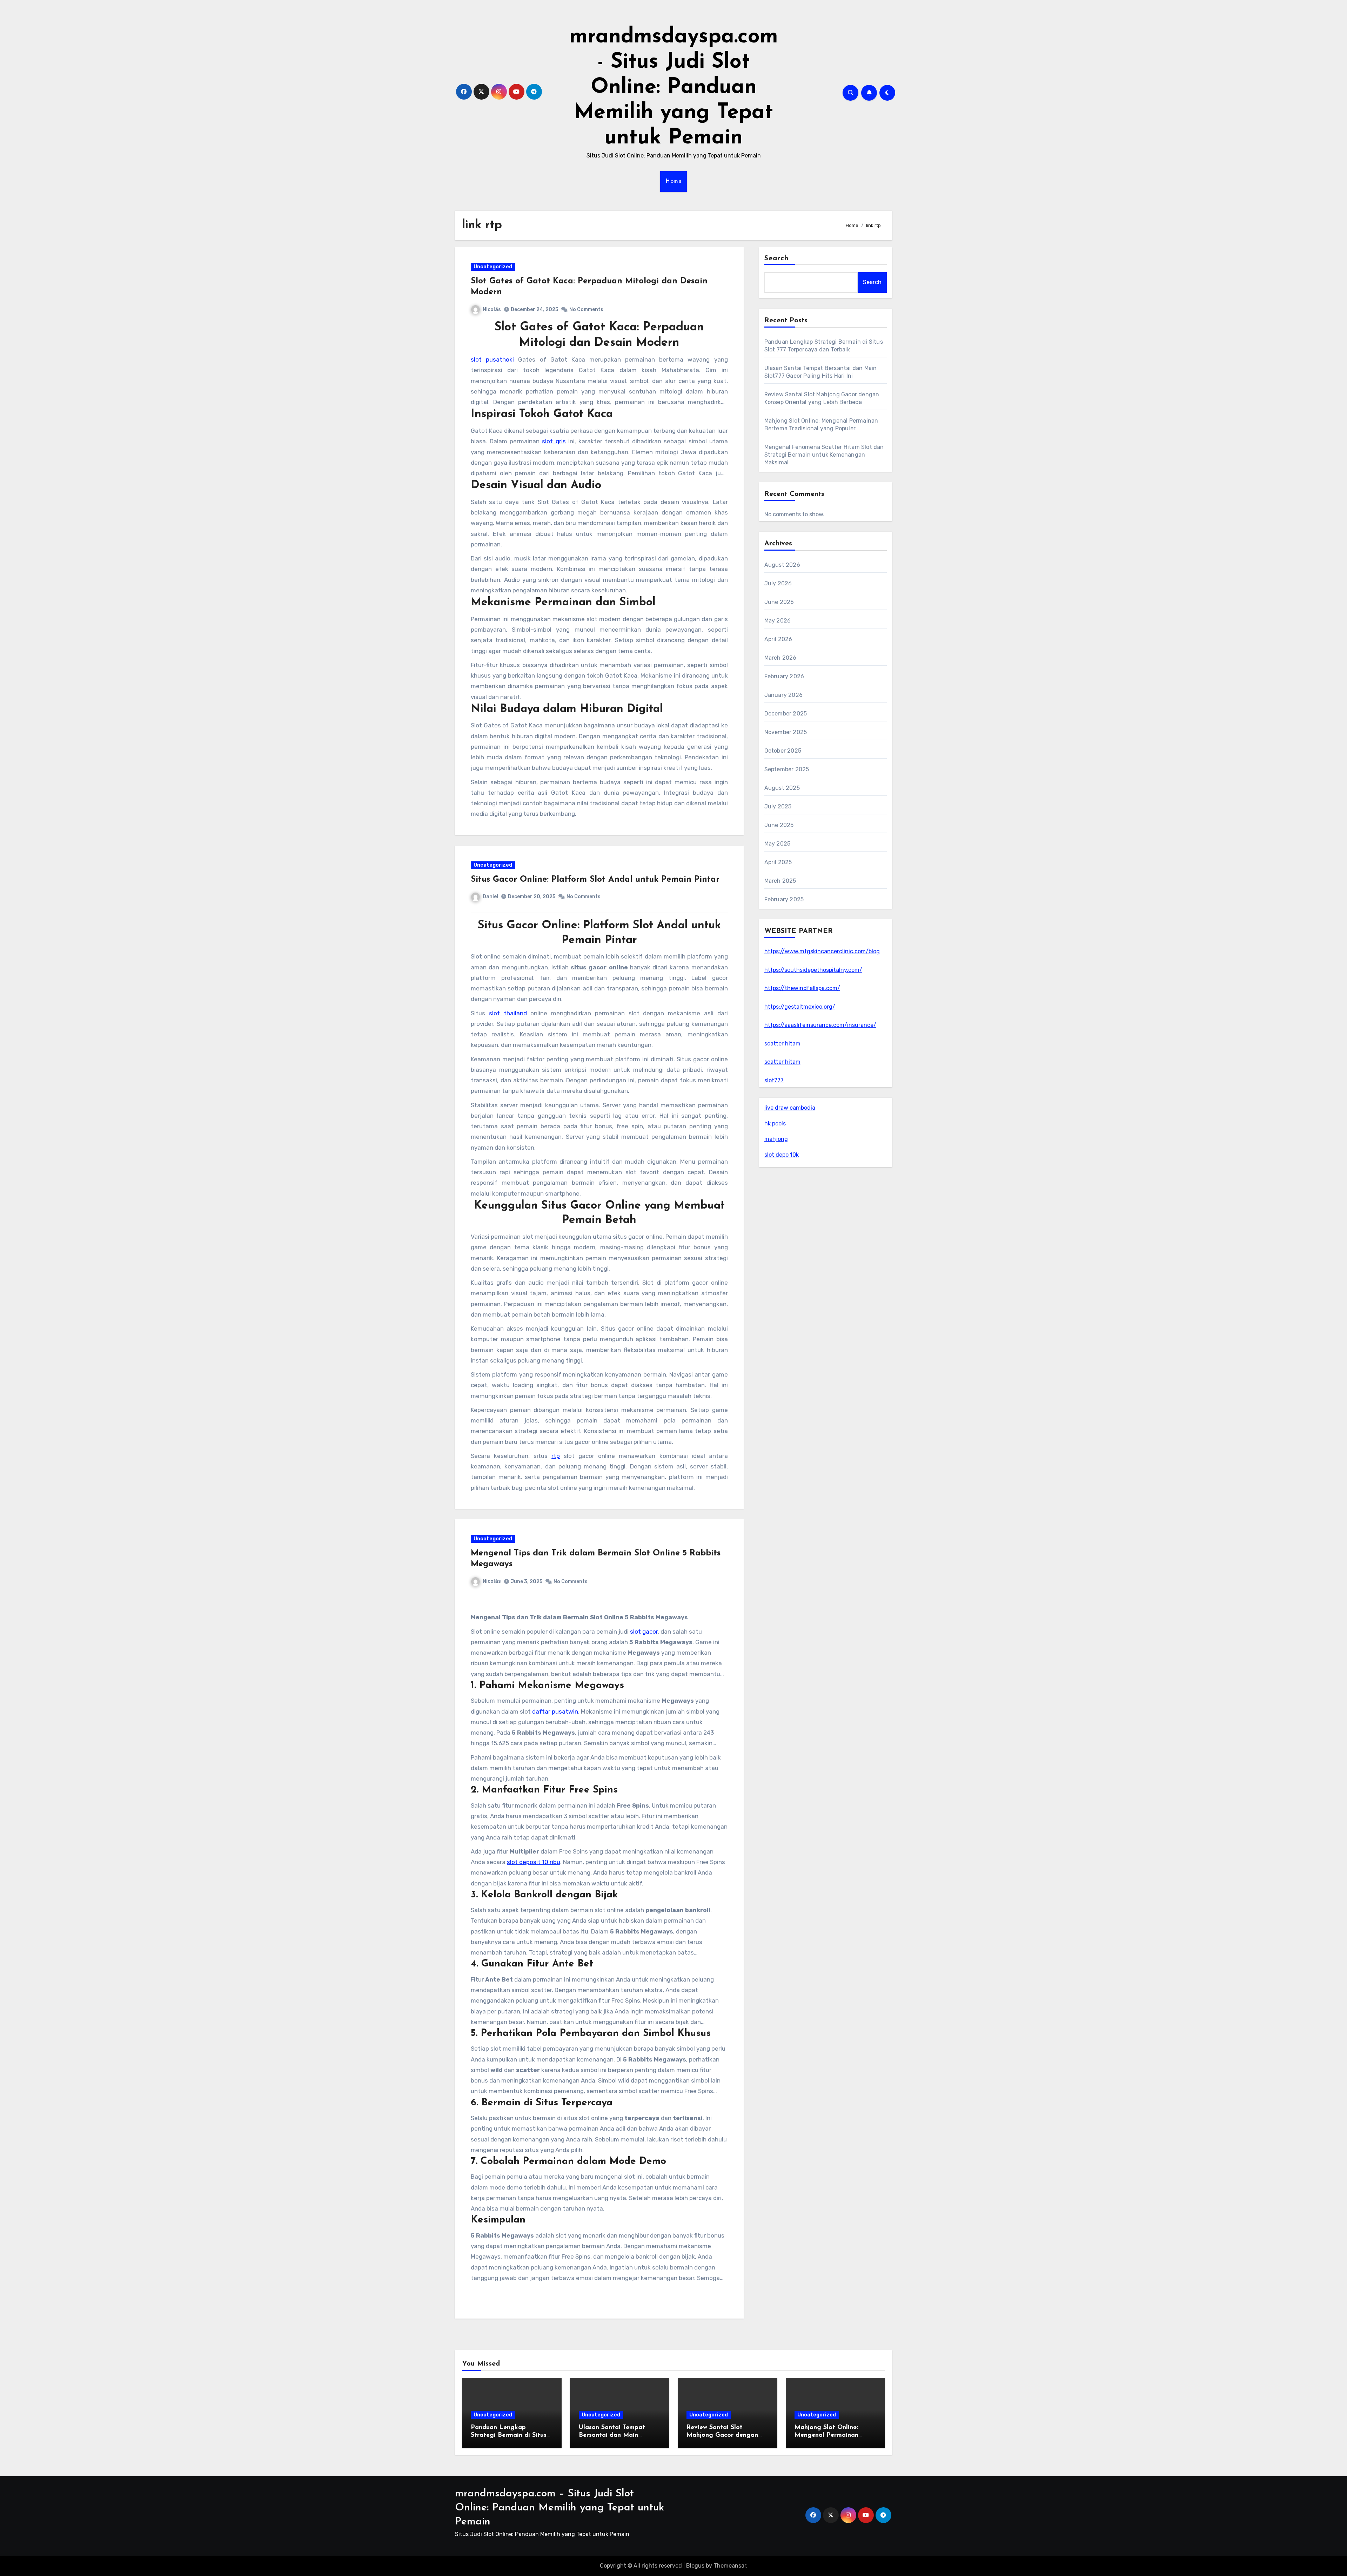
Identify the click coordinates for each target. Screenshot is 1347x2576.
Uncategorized (493, 267)
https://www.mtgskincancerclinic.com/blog (822, 951)
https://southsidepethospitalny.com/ (813, 970)
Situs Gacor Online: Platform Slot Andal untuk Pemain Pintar (595, 880)
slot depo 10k (782, 1155)
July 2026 (778, 583)
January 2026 (783, 695)
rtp (556, 1456)
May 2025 (778, 844)
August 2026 (782, 565)
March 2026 (780, 658)
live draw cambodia (790, 1108)
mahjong (776, 1139)
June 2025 (779, 825)
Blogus (695, 2566)
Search (777, 258)
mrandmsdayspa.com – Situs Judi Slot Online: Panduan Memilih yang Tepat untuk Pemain (559, 2508)
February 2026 (784, 676)
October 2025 (783, 751)
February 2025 (784, 899)
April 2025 (778, 862)
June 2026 (779, 602)
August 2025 (782, 788)
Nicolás (492, 310)
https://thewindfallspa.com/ (802, 988)
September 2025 (787, 769)
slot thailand (508, 1013)
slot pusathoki (492, 359)
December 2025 (786, 714)
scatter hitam (782, 1044)
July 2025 (778, 806)
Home (673, 181)
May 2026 (778, 621)
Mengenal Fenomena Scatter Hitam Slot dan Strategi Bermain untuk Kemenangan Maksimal (824, 455)
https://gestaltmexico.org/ (800, 1007)
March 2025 (780, 881)
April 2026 (778, 639)
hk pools (775, 1124)
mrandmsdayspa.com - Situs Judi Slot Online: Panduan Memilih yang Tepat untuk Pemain (674, 88)
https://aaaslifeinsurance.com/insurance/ (820, 1025)
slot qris (554, 441)
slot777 (774, 1080)
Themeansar (730, 2566)
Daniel (490, 897)
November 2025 (786, 732)
